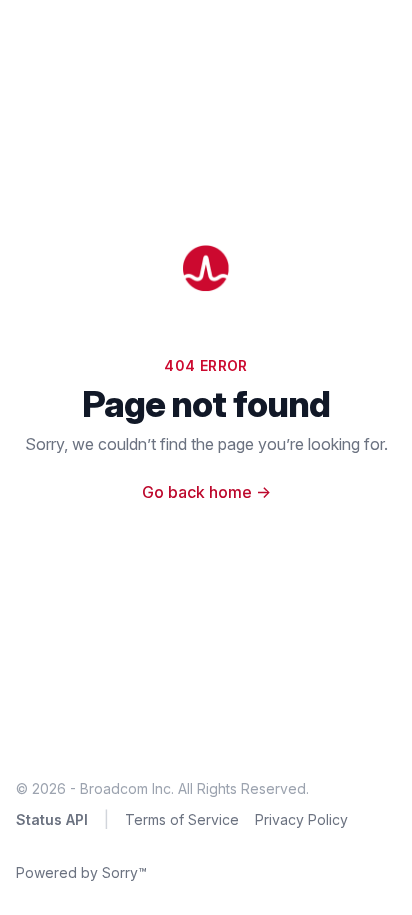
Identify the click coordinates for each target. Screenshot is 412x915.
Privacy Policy (301, 819)
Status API (52, 819)
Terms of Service (182, 819)
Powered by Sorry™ (81, 872)
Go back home (206, 492)
